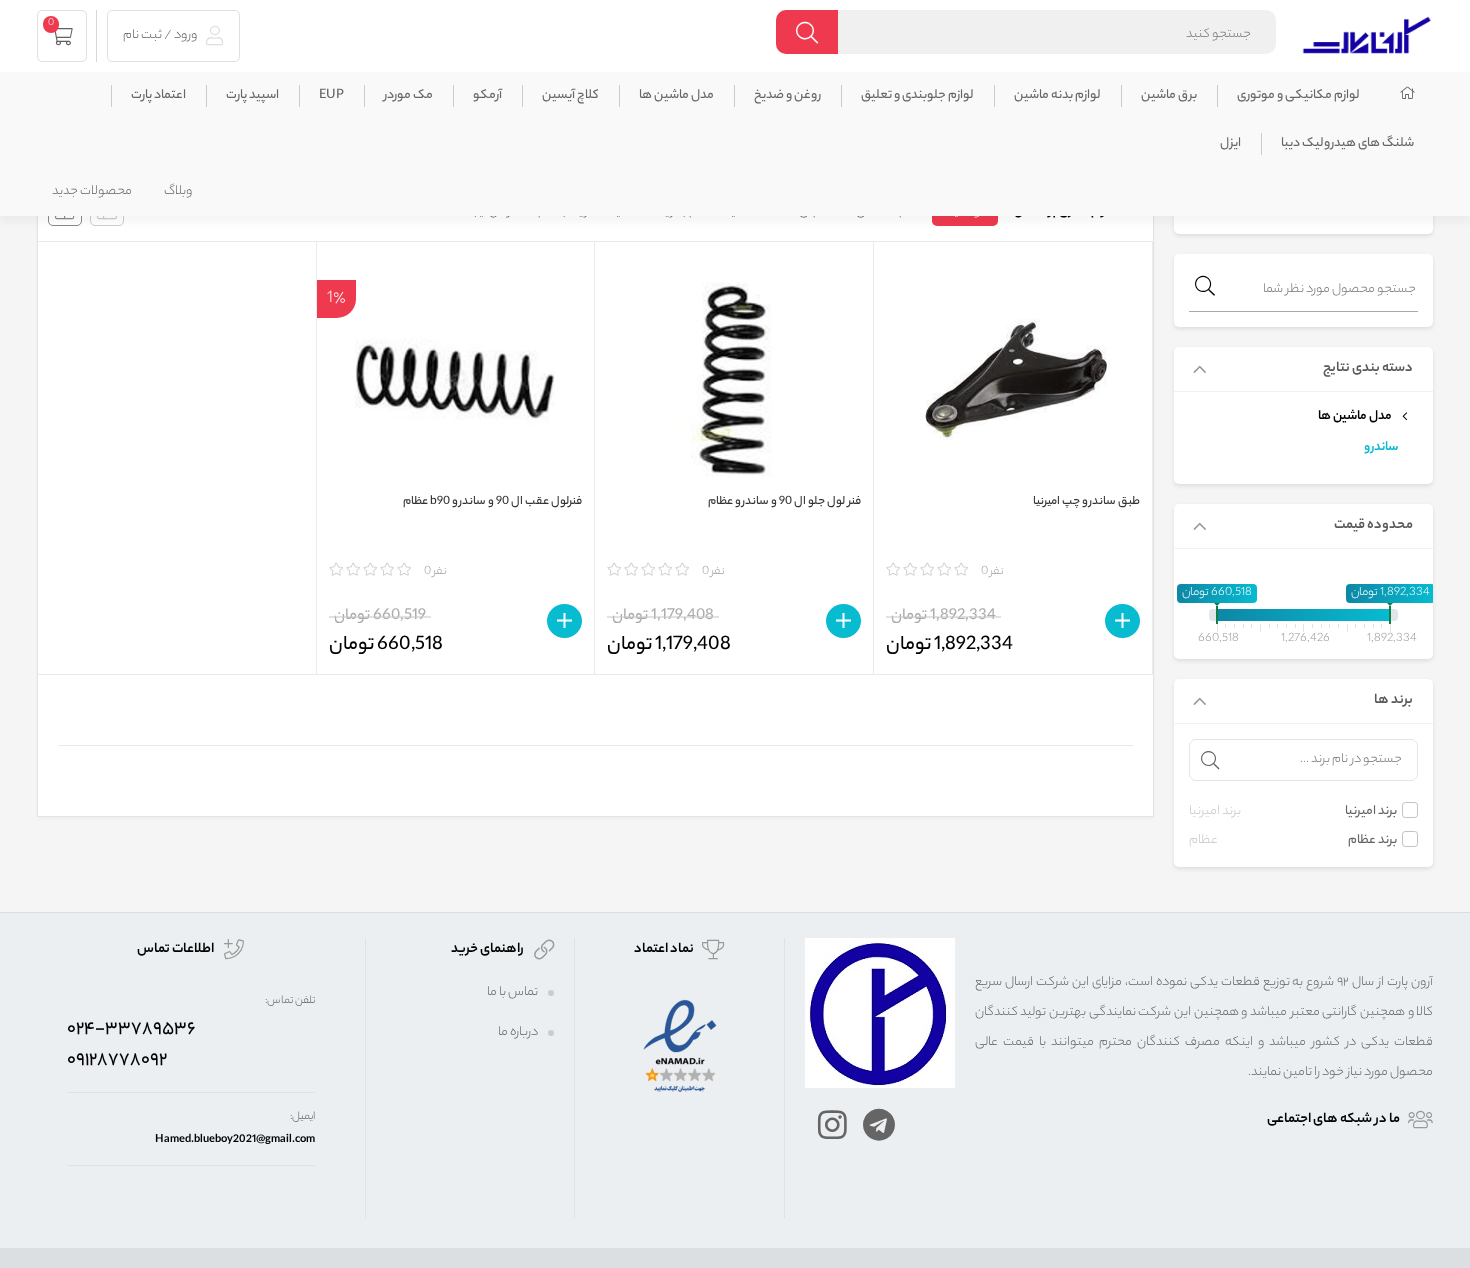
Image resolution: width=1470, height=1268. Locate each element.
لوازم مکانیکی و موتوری (1298, 95)
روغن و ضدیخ (787, 95)
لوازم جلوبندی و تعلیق (917, 95)
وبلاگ (178, 191)
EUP (331, 95)
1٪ (336, 298)
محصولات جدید (92, 191)
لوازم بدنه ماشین (1057, 95)
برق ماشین (1169, 95)
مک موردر (408, 95)
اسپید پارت (252, 95)
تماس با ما (512, 992)
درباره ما (518, 1032)
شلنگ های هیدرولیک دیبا (1347, 143)
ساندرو (1381, 448)
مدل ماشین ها (676, 95)
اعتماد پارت (158, 95)
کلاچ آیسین (570, 95)
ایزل (1230, 143)
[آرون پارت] (1367, 32)
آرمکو (487, 95)
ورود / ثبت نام (161, 35)
